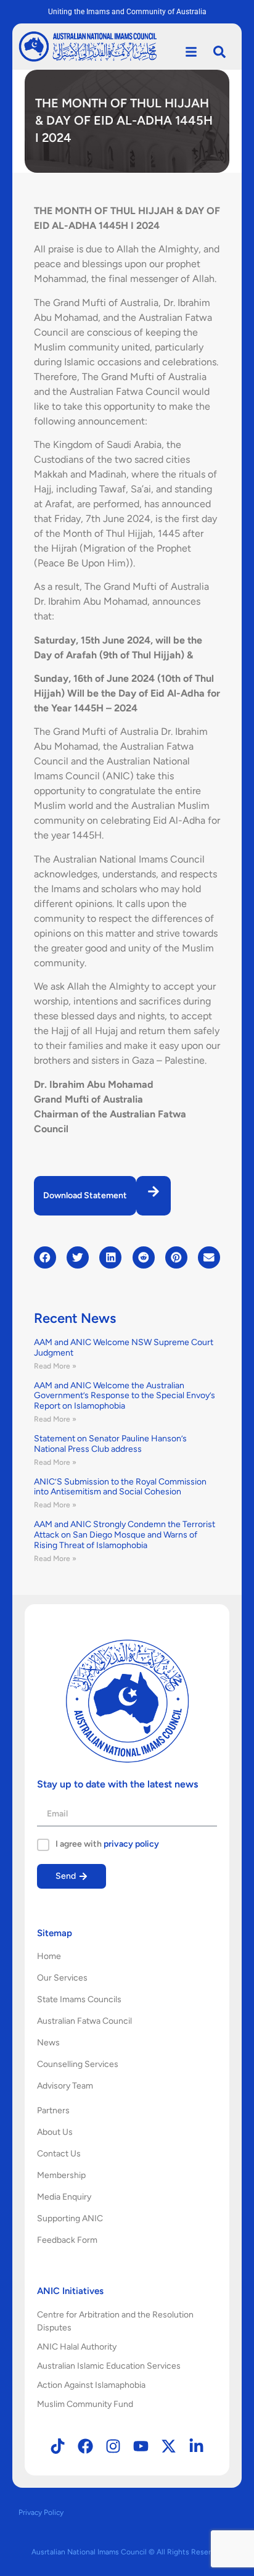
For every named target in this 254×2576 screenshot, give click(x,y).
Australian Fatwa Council (84, 2021)
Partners (53, 2110)
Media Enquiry (64, 2197)
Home (49, 1956)
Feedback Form (67, 2240)
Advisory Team (65, 2086)
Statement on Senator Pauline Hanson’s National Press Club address (110, 1444)
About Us (55, 2132)
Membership (61, 2175)
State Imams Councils (79, 1999)
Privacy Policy (41, 2512)
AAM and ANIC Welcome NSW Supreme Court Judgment (124, 1348)
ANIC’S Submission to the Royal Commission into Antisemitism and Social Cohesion (120, 1487)
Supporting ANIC (70, 2218)
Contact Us (59, 2154)
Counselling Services (78, 2064)
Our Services (62, 1978)
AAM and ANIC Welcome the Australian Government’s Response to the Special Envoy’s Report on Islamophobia (125, 1396)
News (48, 2043)
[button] (45, 1257)
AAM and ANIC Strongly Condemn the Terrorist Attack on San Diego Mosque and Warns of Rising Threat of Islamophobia (125, 1535)
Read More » (55, 1366)
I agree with (107, 1844)
